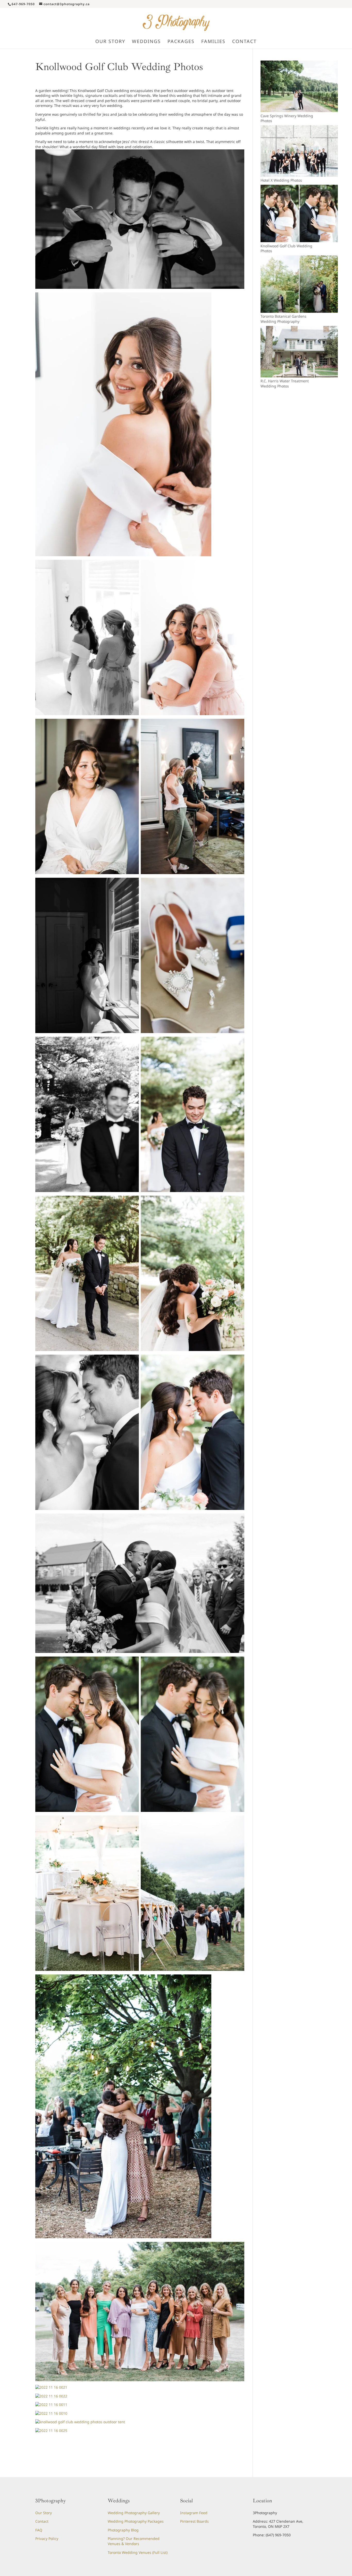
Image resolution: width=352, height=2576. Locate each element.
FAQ (39, 2530)
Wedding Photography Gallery (134, 2513)
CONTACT (244, 42)
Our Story (44, 2513)
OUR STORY (110, 42)
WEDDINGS (146, 42)
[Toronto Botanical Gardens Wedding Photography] (299, 311)
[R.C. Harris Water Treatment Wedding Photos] (299, 376)
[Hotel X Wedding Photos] (299, 175)
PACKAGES (181, 42)
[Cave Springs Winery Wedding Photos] (299, 111)
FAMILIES (213, 42)
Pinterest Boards (194, 2521)
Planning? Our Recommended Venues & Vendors (134, 2541)
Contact (42, 2521)
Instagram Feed (194, 2513)
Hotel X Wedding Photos (281, 180)
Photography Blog (123, 2530)
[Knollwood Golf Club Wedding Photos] (299, 241)
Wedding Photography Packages (136, 2521)
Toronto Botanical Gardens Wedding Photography (283, 319)
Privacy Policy (47, 2539)
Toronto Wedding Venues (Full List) (138, 2552)
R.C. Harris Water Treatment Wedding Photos (285, 383)
